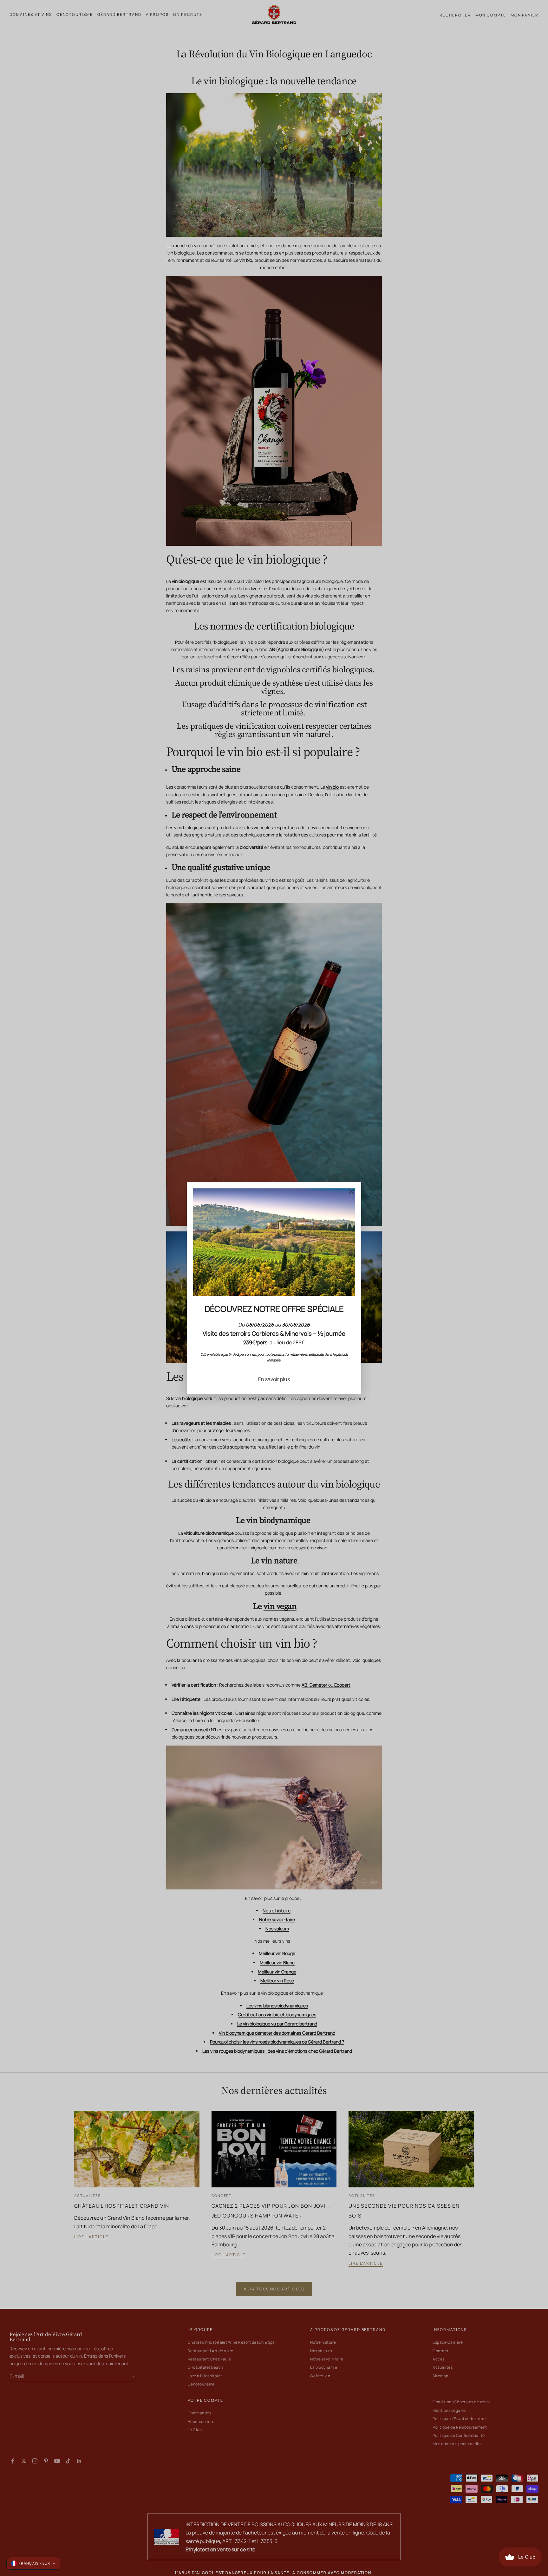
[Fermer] (352, 1191)
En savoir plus (274, 1379)
